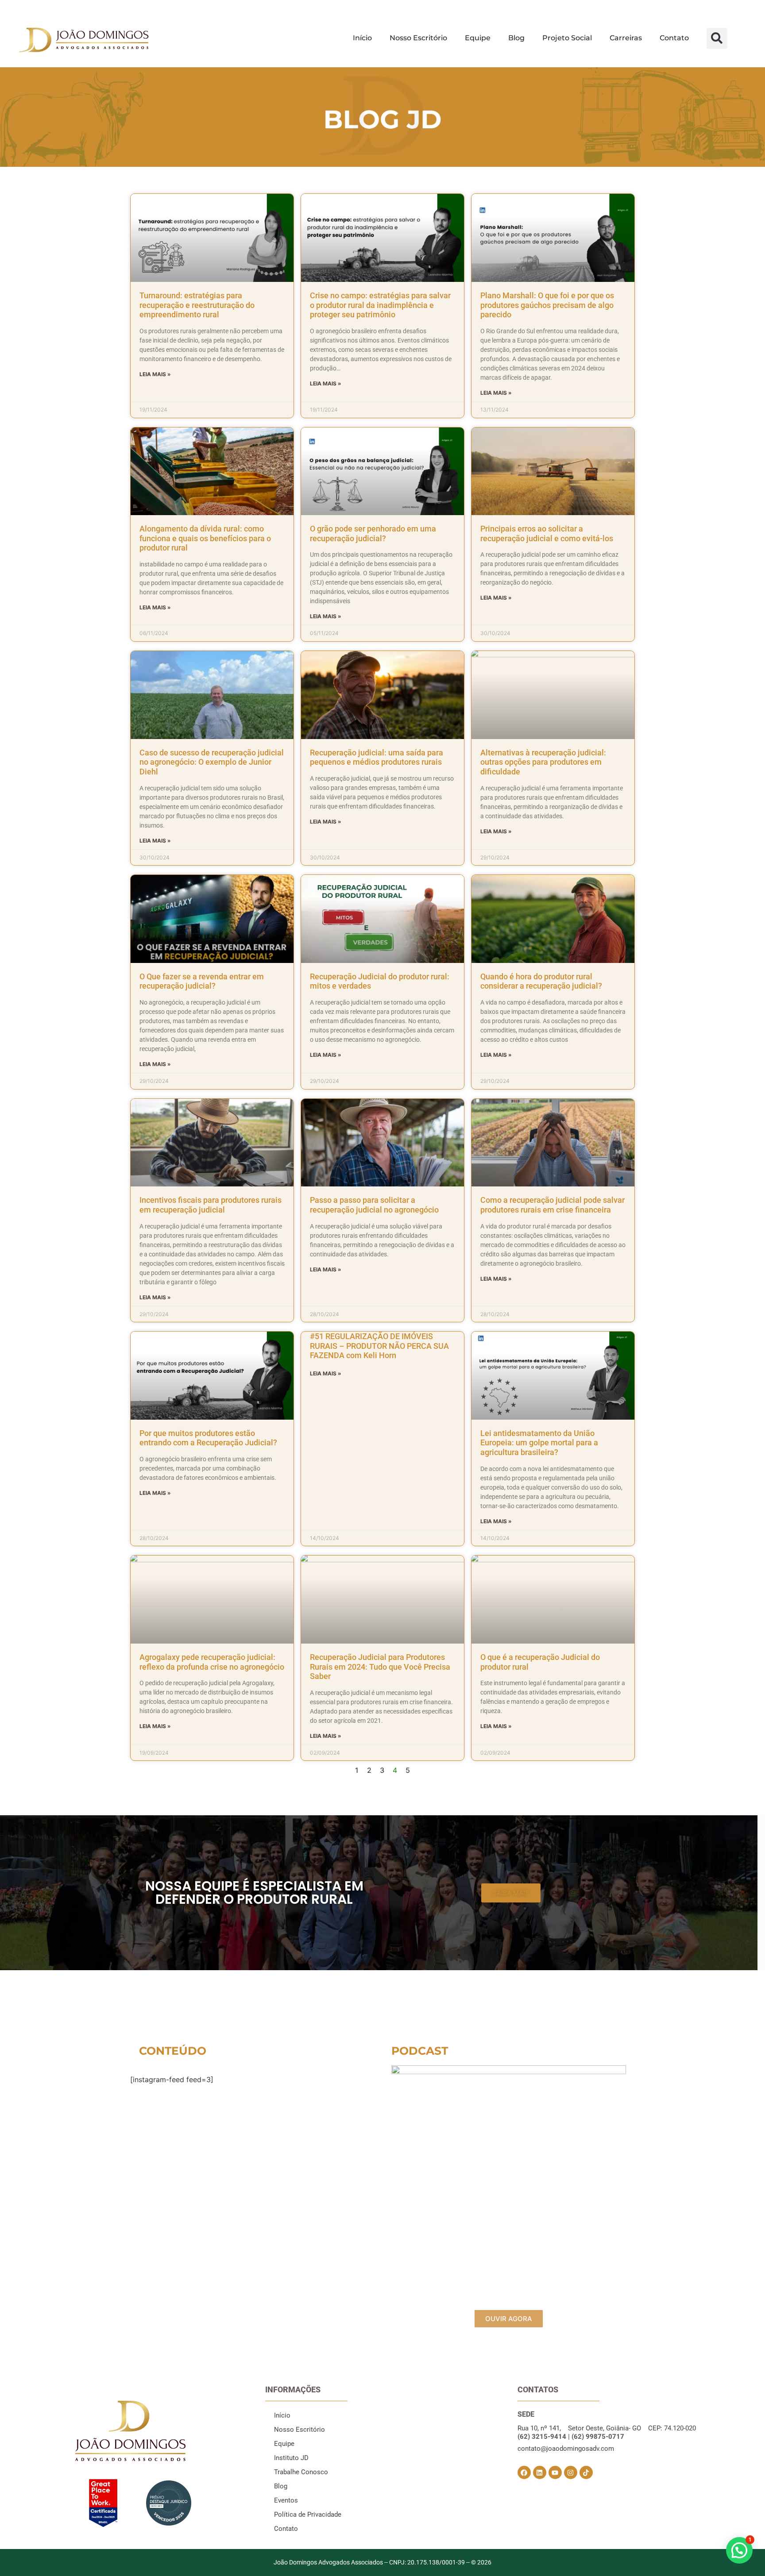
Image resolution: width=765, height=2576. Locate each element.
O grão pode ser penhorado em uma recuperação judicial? (373, 533)
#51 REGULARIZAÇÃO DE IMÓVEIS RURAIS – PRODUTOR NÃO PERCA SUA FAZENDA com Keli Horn (379, 1346)
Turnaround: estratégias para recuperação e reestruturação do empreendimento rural (197, 305)
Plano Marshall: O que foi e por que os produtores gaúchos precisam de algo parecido (547, 305)
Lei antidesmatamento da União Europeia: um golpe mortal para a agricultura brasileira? (539, 1443)
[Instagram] (571, 2472)
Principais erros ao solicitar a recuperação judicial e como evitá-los (547, 533)
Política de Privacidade (308, 2514)
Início (362, 38)
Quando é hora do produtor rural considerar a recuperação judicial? (541, 981)
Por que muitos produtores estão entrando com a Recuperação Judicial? (208, 1438)
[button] (717, 38)
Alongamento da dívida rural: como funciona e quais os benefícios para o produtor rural (205, 538)
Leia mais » (155, 374)
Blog (516, 38)
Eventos (286, 2500)
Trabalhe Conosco (301, 2472)
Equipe (478, 38)
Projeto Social (567, 38)
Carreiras (626, 38)
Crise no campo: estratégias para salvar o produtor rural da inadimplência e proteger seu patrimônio (380, 305)
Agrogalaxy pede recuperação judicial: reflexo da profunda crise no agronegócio (212, 1662)
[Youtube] (555, 2472)
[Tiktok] (586, 2472)
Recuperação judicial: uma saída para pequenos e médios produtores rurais (377, 757)
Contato (674, 38)
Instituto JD (291, 2458)
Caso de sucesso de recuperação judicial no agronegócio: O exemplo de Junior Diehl (212, 762)
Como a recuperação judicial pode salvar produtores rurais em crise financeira (552, 1205)
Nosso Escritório (418, 38)
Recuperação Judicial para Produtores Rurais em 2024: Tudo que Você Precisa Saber (380, 1667)
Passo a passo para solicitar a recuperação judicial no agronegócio (374, 1205)
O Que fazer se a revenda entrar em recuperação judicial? (202, 981)
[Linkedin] (540, 2472)
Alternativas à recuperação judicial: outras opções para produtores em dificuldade (543, 762)
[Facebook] (524, 2472)
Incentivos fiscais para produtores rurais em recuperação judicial (211, 1205)
